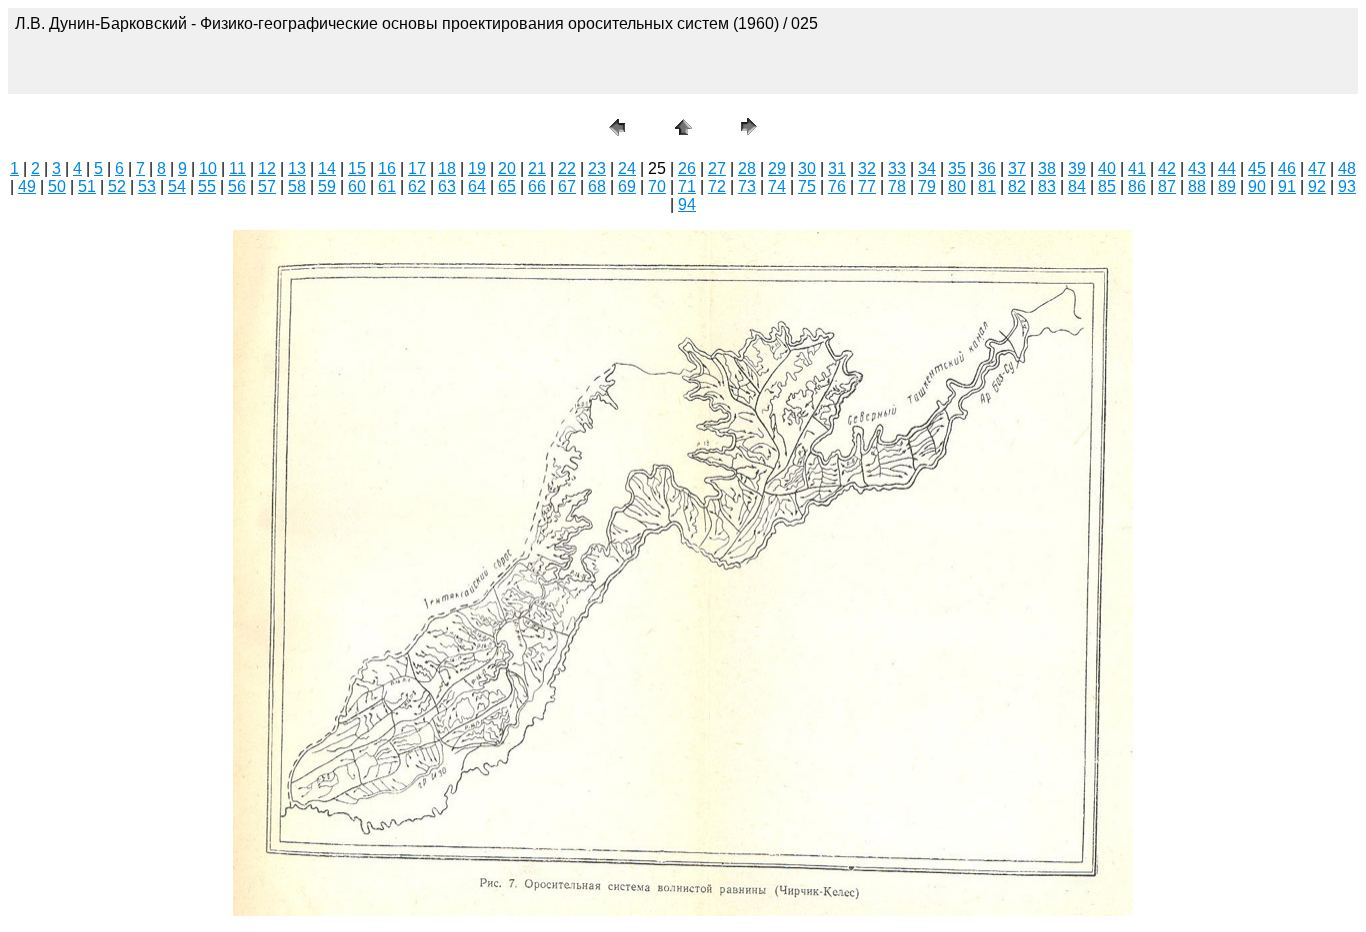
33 (897, 168)
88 (1197, 186)
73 (747, 186)
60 (357, 186)
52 (117, 186)
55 (207, 186)
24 (627, 168)
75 (807, 186)
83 (1047, 186)
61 (387, 186)
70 (657, 186)
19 (477, 168)
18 (447, 168)
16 (387, 168)
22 (567, 168)
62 (417, 186)
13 (297, 168)
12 (267, 168)
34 (927, 168)
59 (327, 186)
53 (147, 186)
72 (717, 186)
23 (597, 168)
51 (87, 186)
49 (27, 186)
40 (1107, 168)
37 (1017, 168)
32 (867, 168)
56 (237, 186)
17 (417, 168)
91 (1287, 186)
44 (1227, 168)
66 (537, 186)
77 (867, 186)
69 (627, 186)
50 (57, 186)
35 (957, 168)
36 (987, 168)
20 (507, 168)
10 (208, 168)
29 (777, 168)
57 (267, 186)
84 (1077, 186)
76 (837, 186)
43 (1197, 168)
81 (987, 186)
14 (327, 168)
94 (687, 204)
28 (747, 168)
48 (1347, 168)
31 (837, 168)
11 (237, 168)
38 (1047, 168)
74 (777, 186)
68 (597, 186)
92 (1317, 186)
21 (537, 168)
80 (957, 186)
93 (1347, 186)
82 (1017, 186)
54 (177, 186)
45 (1257, 168)
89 (1227, 186)
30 (807, 168)
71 (687, 186)
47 (1317, 168)
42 (1167, 168)
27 (717, 168)
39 (1077, 168)
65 (507, 186)
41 (1137, 168)
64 (477, 186)
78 (897, 186)
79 (927, 186)
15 (357, 168)
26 (687, 168)
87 (1167, 186)
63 (447, 186)
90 (1257, 186)
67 (567, 186)
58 (297, 186)
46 (1287, 168)
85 (1107, 186)
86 (1137, 186)
